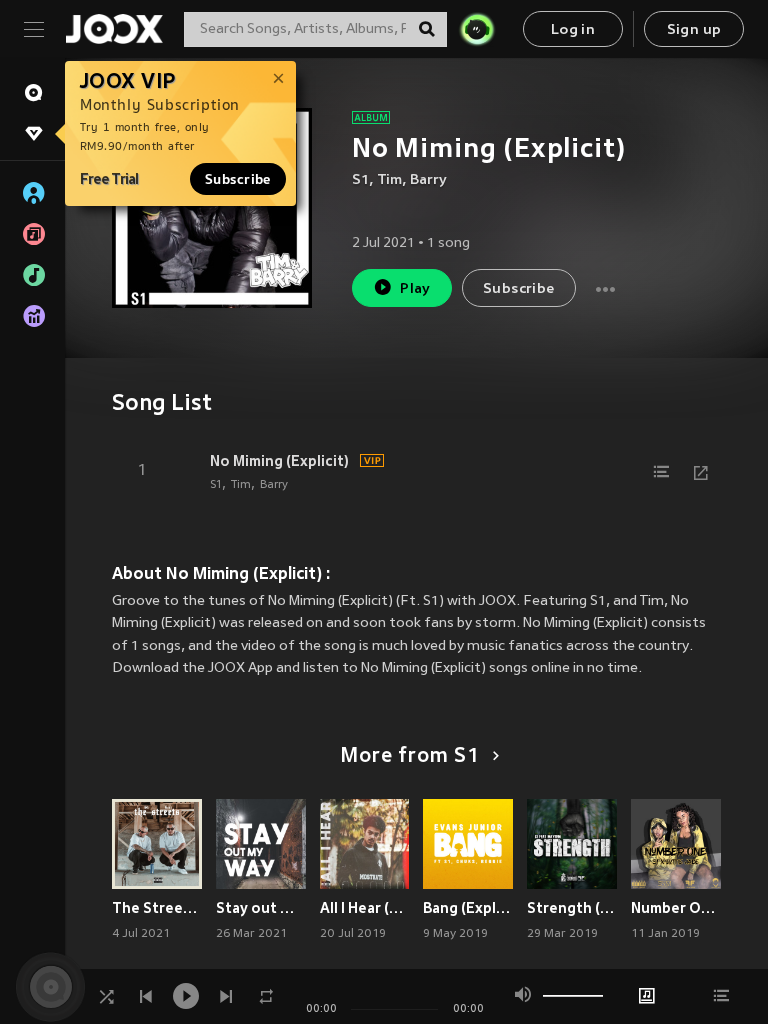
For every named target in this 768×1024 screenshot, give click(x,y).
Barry (428, 180)
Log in (573, 30)
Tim (389, 180)
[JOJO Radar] (477, 29)
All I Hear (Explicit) (365, 908)
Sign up (694, 30)
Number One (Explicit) (676, 908)
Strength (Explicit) (572, 908)
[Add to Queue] (661, 472)
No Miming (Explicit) (279, 461)
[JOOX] (114, 29)
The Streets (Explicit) (157, 908)
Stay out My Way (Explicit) (261, 908)
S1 (360, 180)
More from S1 (410, 757)
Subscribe (238, 179)
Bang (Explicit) (468, 908)
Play (415, 289)
